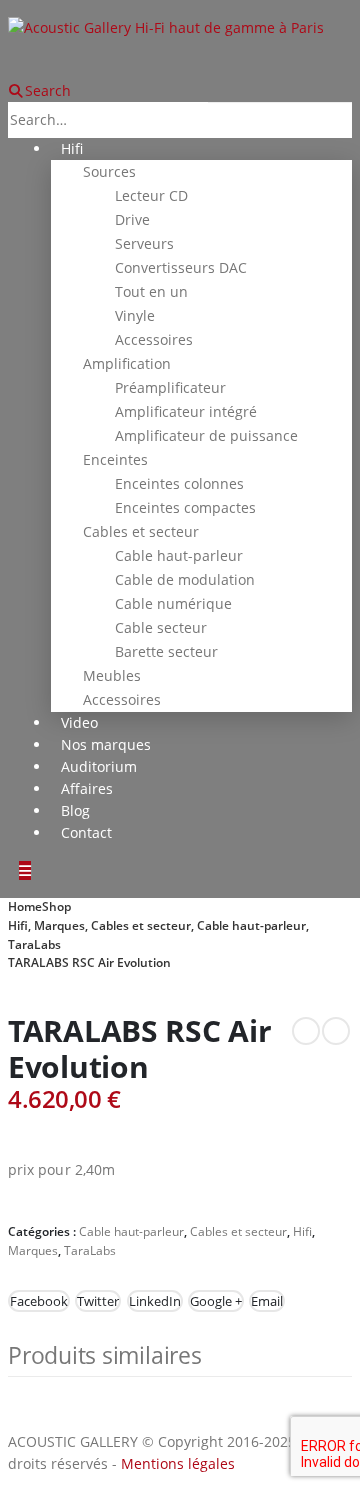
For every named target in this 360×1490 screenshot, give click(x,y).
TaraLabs (90, 1250)
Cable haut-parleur (179, 555)
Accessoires (154, 339)
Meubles (112, 675)
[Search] (233, 121)
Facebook (39, 1301)
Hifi (72, 148)
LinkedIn (155, 1301)
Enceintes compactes (185, 507)
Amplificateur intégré (186, 411)
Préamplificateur (170, 387)
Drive (132, 219)
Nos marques (106, 744)
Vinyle (135, 315)
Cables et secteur (141, 531)
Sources (109, 171)
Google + (216, 1301)
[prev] (306, 1031)
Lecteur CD (151, 195)
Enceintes (115, 459)
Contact (86, 832)
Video (79, 722)
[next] (336, 1031)
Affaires (87, 788)
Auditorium (99, 766)
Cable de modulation (185, 579)
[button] (39, 90)
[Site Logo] (166, 26)
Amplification (127, 363)
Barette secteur (166, 651)
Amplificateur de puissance (206, 435)
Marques (33, 1250)
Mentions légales (178, 1463)
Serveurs (144, 243)
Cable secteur (161, 627)
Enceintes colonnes (179, 483)
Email (267, 1301)
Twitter (98, 1301)
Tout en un (151, 291)
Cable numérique (173, 603)
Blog (75, 810)
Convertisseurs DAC (181, 267)
